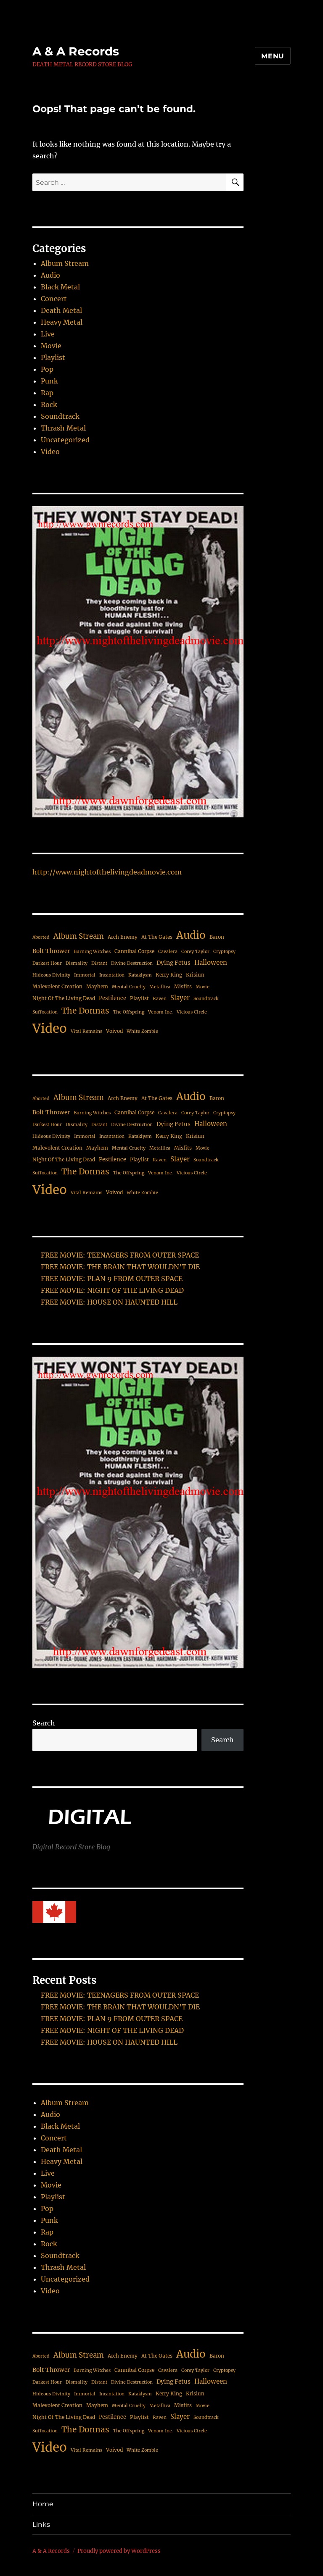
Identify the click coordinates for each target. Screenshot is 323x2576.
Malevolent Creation (57, 986)
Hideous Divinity (51, 975)
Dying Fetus (173, 963)
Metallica (160, 987)
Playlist (53, 357)
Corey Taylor (195, 952)
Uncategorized (65, 440)
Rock (49, 404)
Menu (273, 56)
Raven (160, 999)
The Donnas (85, 1011)
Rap (47, 393)
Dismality (77, 963)
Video (50, 452)
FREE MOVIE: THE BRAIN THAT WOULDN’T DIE (120, 1267)
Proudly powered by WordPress (119, 2551)
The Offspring (129, 1012)
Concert (54, 299)
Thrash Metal (63, 428)
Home (43, 2504)
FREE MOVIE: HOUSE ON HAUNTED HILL (109, 1302)
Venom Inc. (160, 1012)
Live (48, 334)
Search (44, 1723)
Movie (51, 346)
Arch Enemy (123, 937)
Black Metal (60, 287)
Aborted (41, 937)
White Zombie (142, 1031)
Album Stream (65, 263)
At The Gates (157, 937)
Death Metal (61, 310)
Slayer (180, 998)
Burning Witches (92, 952)
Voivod (114, 1031)
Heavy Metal (62, 322)
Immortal (85, 975)
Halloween (211, 962)
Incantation (112, 975)
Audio (50, 275)
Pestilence (113, 998)
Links (41, 2525)
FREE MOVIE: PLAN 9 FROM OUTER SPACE (112, 1279)
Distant (99, 963)
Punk (49, 381)
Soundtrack (60, 416)
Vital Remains (86, 1031)
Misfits (183, 986)
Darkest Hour (47, 963)
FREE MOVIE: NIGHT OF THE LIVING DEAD (112, 1290)
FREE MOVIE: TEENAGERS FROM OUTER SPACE (120, 1255)
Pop (47, 369)
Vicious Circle (192, 1012)
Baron (217, 937)
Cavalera (168, 952)
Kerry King (169, 975)
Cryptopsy (224, 952)
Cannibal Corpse (134, 951)
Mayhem (97, 986)
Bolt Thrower (51, 951)
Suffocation (45, 1012)
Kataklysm (140, 975)
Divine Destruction (132, 963)
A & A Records (76, 51)
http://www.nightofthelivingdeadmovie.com (107, 872)
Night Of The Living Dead (64, 998)
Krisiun (195, 975)
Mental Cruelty (129, 987)
